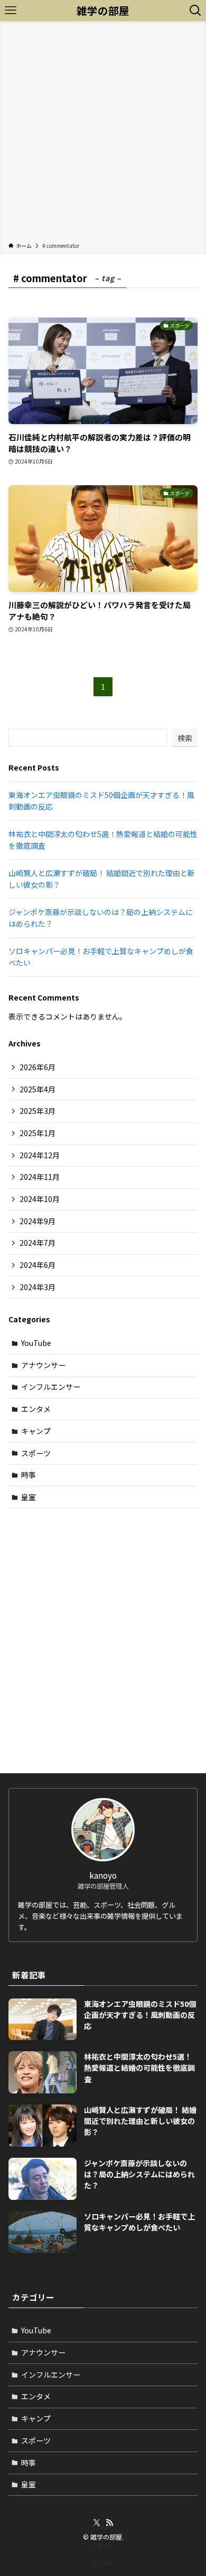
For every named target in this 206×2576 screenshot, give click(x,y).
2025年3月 (38, 1111)
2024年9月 (38, 1221)
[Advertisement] (103, 133)
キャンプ (36, 1431)
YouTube (36, 1343)
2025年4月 (38, 1089)
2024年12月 (40, 1155)
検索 (185, 738)
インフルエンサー (51, 1387)
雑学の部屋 (103, 11)
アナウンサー (43, 1365)
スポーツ (36, 1453)
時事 (29, 1475)
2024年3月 (38, 1287)
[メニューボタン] (11, 11)
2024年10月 (40, 1199)
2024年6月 (38, 1265)
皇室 (29, 1497)
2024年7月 (38, 1243)
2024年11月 (40, 1177)
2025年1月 (38, 1133)
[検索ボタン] (195, 11)
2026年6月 (38, 1067)
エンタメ (36, 1409)
